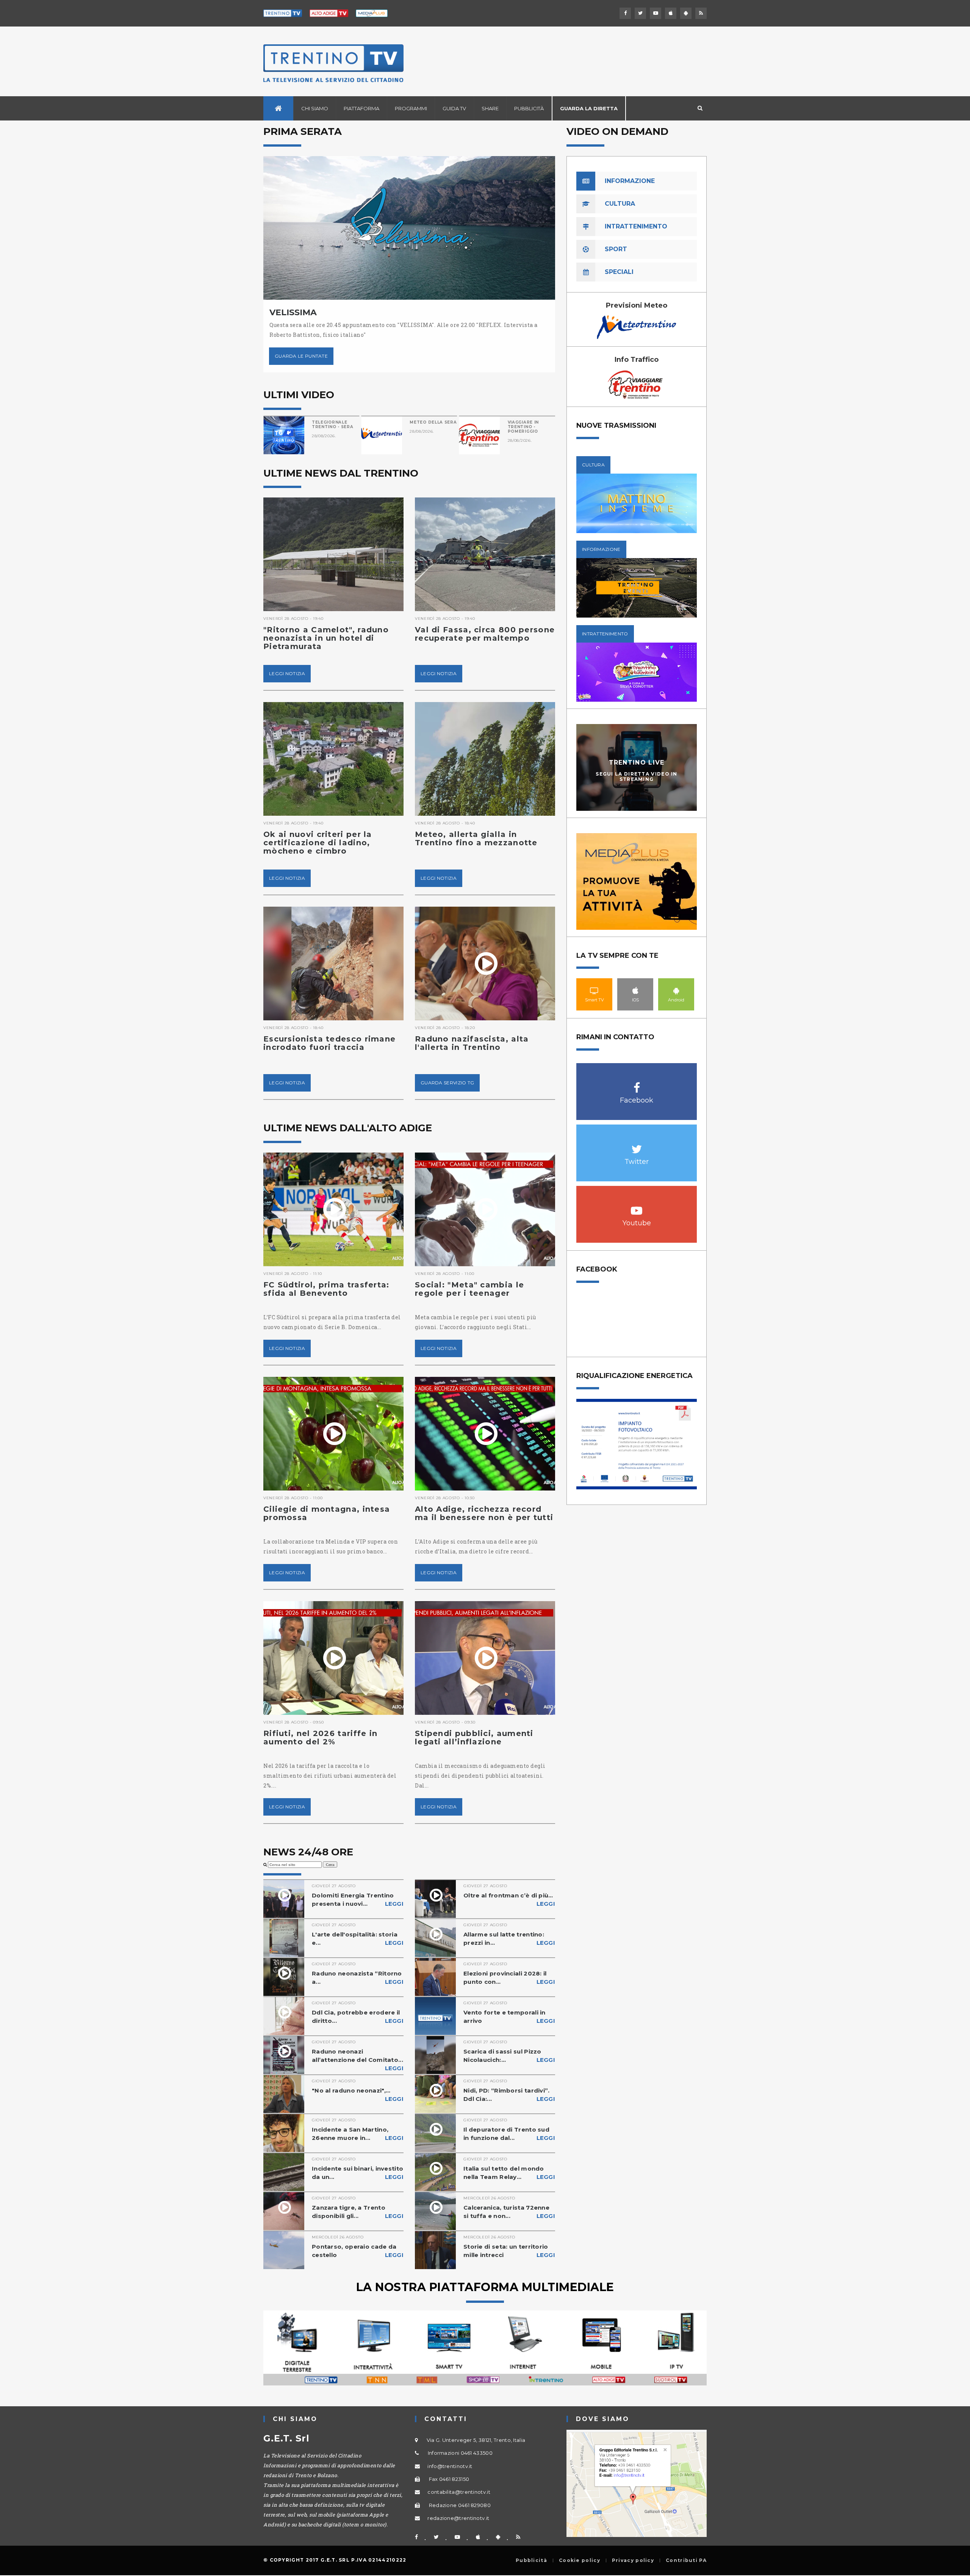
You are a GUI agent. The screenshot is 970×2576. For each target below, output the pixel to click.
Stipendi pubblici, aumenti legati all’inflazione (474, 1738)
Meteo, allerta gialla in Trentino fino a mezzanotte (476, 838)
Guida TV (454, 108)
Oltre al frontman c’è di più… (509, 1900)
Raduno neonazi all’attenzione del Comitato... (358, 2060)
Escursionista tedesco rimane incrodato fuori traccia (329, 1043)
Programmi (411, 108)
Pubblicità (529, 108)
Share (490, 108)
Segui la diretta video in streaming (637, 776)
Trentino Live (637, 762)
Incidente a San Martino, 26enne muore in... (358, 2134)
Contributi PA (686, 2560)
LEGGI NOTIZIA (287, 673)
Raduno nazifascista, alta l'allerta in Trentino (472, 1043)
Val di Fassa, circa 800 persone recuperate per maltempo (485, 634)
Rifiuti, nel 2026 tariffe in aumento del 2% (320, 1738)
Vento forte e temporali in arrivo (509, 2017)
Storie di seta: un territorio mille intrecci (509, 2251)
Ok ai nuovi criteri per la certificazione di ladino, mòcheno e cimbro (318, 843)
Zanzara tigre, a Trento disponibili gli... (358, 2212)
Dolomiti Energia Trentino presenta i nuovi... (358, 1900)
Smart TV (595, 990)
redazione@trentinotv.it (458, 2518)
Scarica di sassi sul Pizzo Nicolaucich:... (509, 2056)
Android (676, 990)
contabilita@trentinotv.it (459, 2492)
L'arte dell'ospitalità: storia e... (358, 1939)
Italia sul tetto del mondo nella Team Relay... (509, 2173)
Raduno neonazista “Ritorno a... (358, 1978)
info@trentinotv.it (450, 2466)
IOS (635, 990)
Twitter (637, 1145)
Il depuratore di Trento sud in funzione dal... (509, 2134)
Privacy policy (633, 2560)
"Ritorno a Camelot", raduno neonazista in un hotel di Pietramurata (326, 638)
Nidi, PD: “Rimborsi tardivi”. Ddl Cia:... (509, 2095)
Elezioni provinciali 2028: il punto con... (509, 1978)
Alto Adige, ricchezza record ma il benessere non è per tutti (484, 1513)
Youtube (637, 1207)
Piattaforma (361, 108)
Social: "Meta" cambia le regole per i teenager (469, 1289)
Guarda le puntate (301, 356)
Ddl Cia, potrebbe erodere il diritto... (358, 2017)
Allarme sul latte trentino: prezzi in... (509, 1939)
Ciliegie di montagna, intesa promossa (327, 1513)
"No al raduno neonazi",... (358, 2095)
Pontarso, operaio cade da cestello (358, 2251)
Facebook (637, 1084)
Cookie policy (580, 2560)
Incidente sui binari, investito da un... (358, 2173)
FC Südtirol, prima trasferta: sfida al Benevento (326, 1289)
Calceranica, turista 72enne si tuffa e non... (509, 2212)
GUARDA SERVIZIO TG (447, 1083)
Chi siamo (315, 108)
